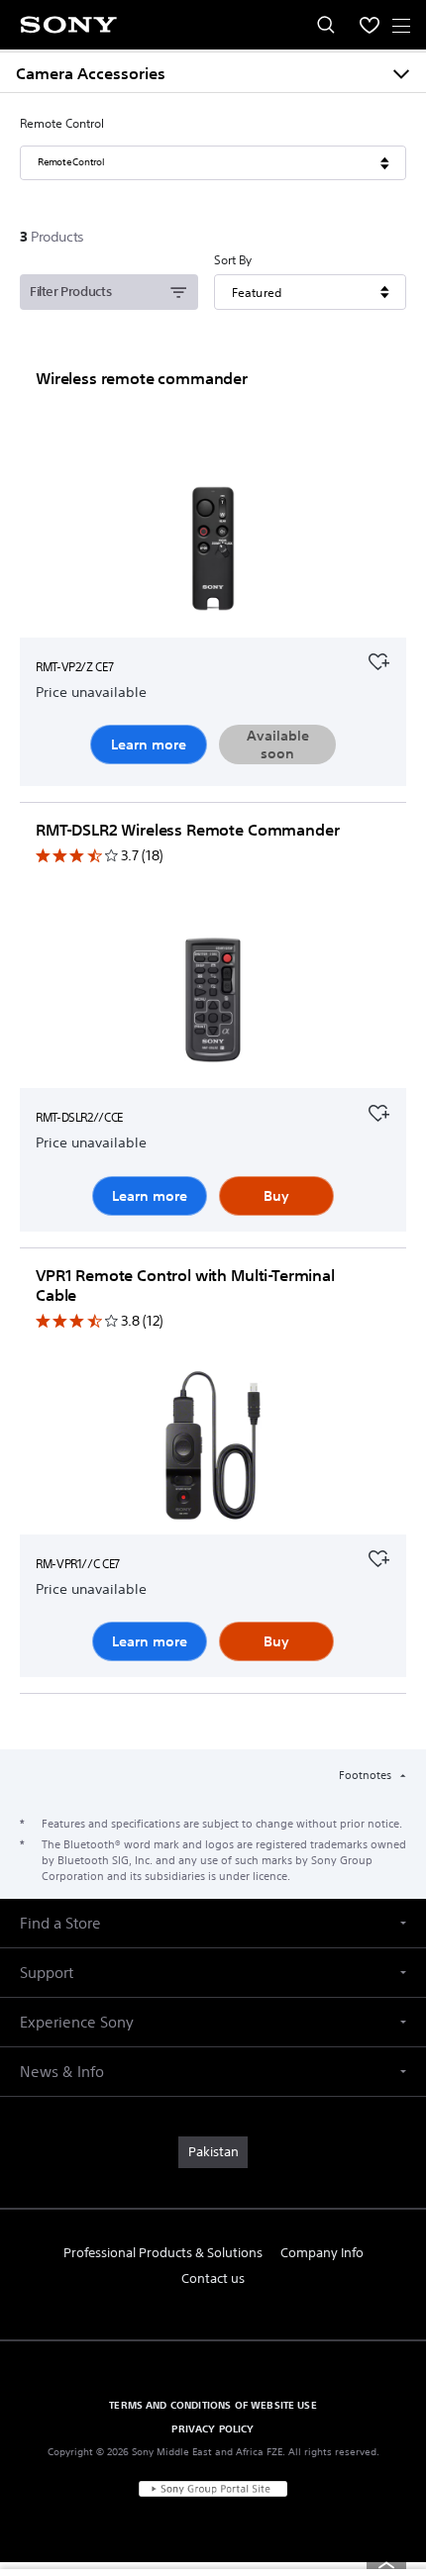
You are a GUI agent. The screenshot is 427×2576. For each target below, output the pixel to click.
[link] (213, 2152)
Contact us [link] (213, 2279)
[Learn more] (213, 552)
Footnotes (367, 1775)
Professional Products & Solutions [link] (163, 2253)
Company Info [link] (322, 2253)
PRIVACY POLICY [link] (213, 2428)
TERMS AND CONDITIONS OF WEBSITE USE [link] (213, 2405)
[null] (378, 659)
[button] (213, 1923)
